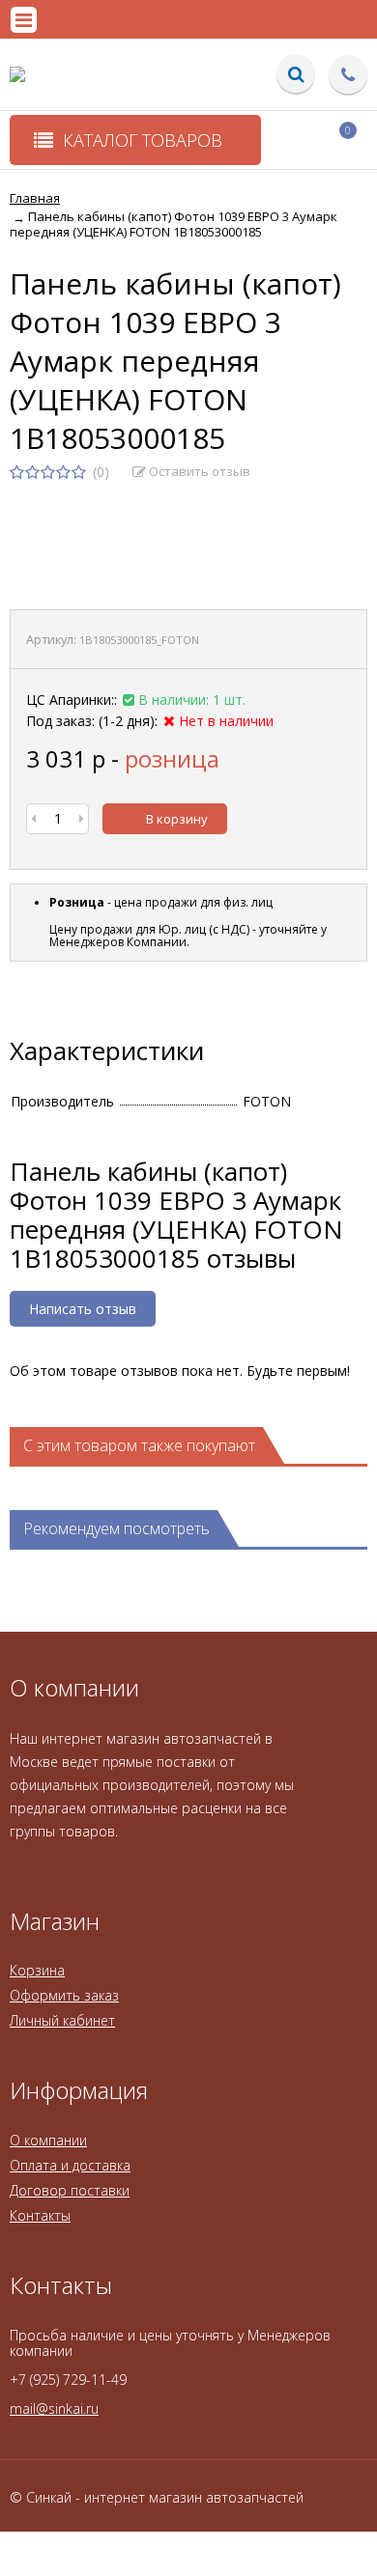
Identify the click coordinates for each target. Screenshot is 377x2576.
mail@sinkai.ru (54, 2408)
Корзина (37, 1970)
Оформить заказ (64, 1995)
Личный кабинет (62, 2020)
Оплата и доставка (70, 2165)
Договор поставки (70, 2190)
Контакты (40, 2215)
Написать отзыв (83, 1309)
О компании (48, 2140)
